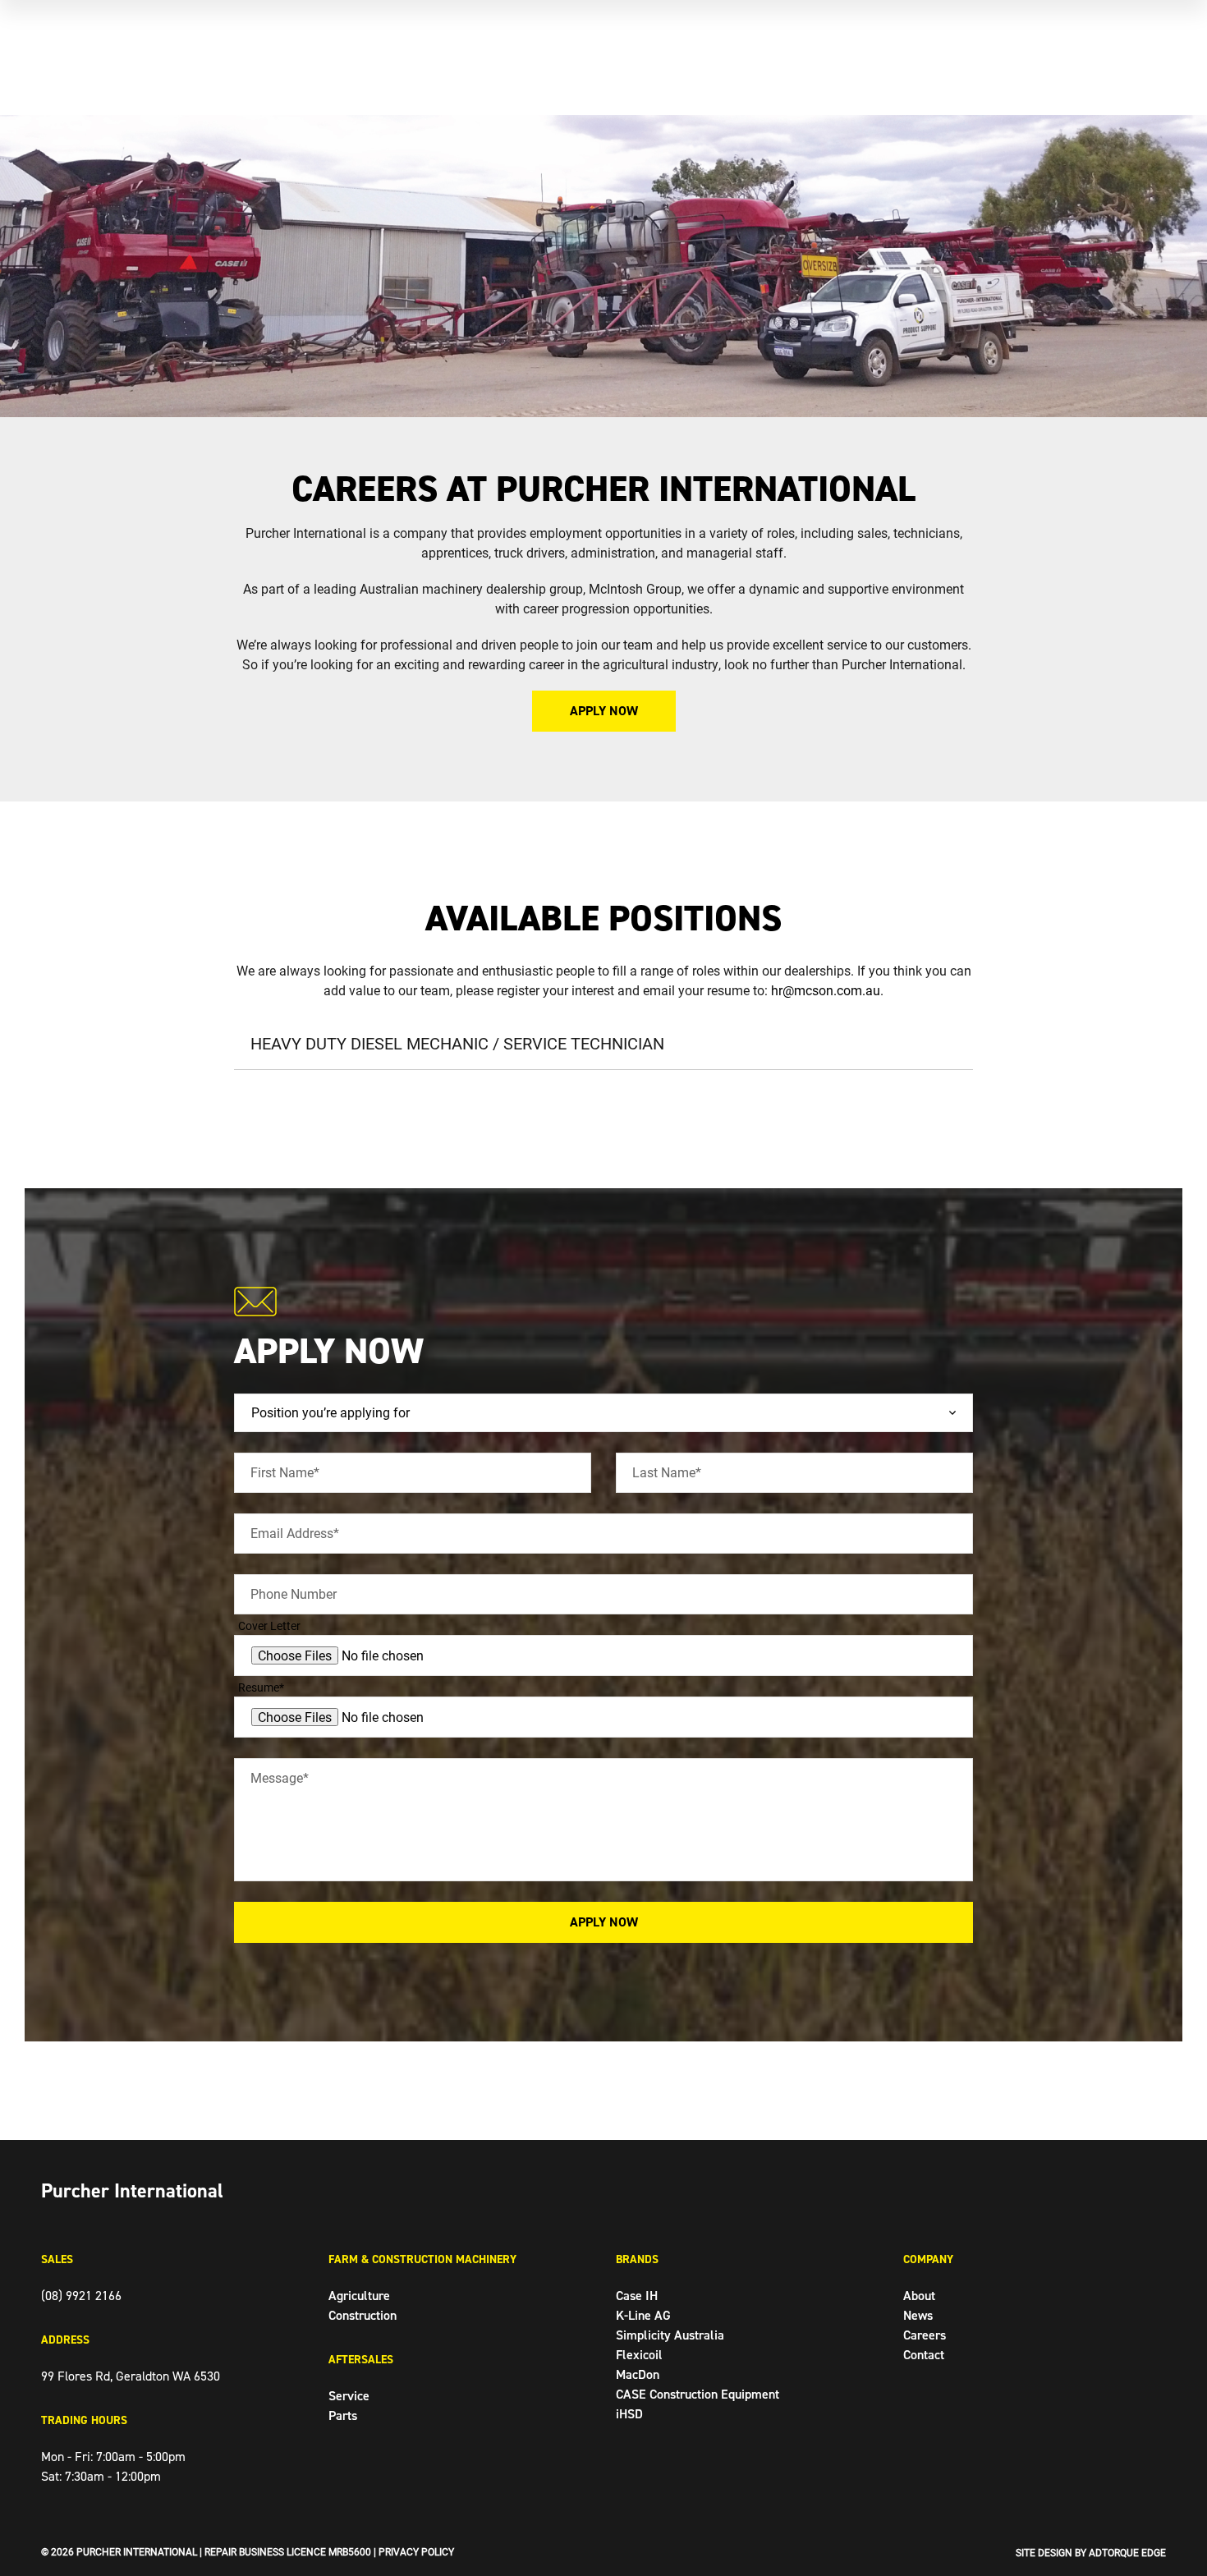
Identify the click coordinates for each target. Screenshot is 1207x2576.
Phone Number (294, 1593)
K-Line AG (643, 2315)
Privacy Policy (416, 2551)
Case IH (637, 2296)
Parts (343, 2415)
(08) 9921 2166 (81, 2296)
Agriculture (359, 2296)
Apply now (604, 711)
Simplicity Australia (670, 2335)
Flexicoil (639, 2355)
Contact (924, 2355)
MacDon (638, 2374)
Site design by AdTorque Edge (1091, 2552)
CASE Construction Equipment (698, 2394)
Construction (363, 2315)
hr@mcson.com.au (826, 990)
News (918, 2315)
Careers (925, 2335)
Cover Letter (269, 1625)
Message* (280, 1777)
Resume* (261, 1687)
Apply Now (604, 1922)
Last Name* (667, 1472)
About (919, 2296)
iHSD (629, 2414)
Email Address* (295, 1533)
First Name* (285, 1472)
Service (349, 2396)
